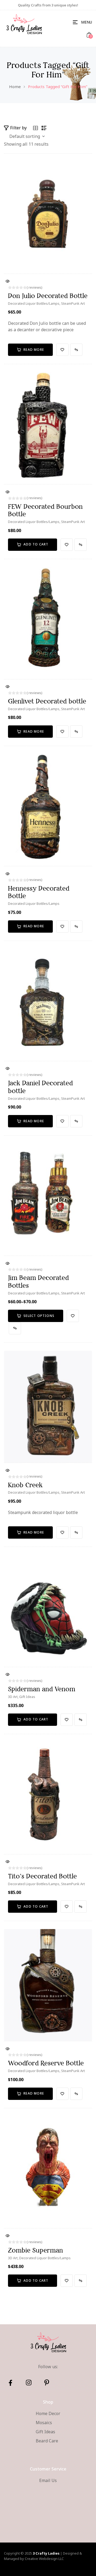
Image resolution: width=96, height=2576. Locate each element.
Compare (76, 350)
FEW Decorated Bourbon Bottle (45, 510)
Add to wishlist (62, 350)
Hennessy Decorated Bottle (39, 892)
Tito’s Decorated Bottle (42, 1876)
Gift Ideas (27, 1697)
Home (15, 86)
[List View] (44, 128)
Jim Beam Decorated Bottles (38, 1282)
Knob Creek (25, 1485)
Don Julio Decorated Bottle (48, 296)
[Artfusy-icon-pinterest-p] (47, 2383)
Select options (39, 1316)
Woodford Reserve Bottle (46, 2063)
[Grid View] (35, 128)
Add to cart (36, 544)
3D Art (13, 1697)
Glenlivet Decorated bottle (47, 701)
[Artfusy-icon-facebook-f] (10, 2383)
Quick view (7, 282)
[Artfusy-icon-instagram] (29, 2383)
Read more (34, 350)
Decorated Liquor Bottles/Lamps (34, 303)
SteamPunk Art (73, 303)
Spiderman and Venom (42, 1689)
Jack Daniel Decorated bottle (40, 1087)
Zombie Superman (35, 2250)
